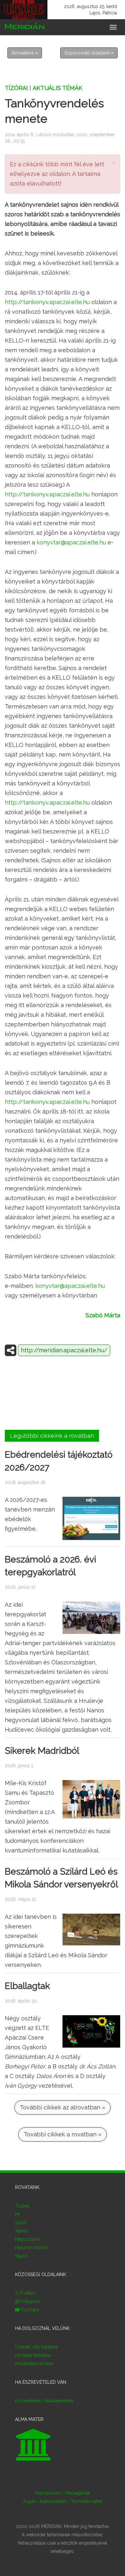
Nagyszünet (27, 2239)
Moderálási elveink (34, 2364)
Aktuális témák (58, 88)
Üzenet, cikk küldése (36, 2347)
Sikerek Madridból (42, 1751)
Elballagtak (27, 1986)
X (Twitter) (25, 2293)
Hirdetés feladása (33, 2355)
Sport (21, 2223)
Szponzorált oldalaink (88, 53)
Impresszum (48, 2493)
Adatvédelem (53, 2501)
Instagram (30, 2301)
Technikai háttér (87, 2501)
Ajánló (21, 2231)
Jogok (29, 2501)
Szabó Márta (103, 1315)
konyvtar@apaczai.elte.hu (71, 542)
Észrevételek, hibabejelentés (44, 2401)
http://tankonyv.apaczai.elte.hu (47, 302)
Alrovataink (23, 53)
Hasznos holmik (32, 2248)
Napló (21, 2256)
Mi (17, 2214)
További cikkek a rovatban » (63, 2134)
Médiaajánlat (77, 2493)
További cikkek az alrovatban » (63, 2107)
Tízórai (16, 88)
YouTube (29, 2310)
